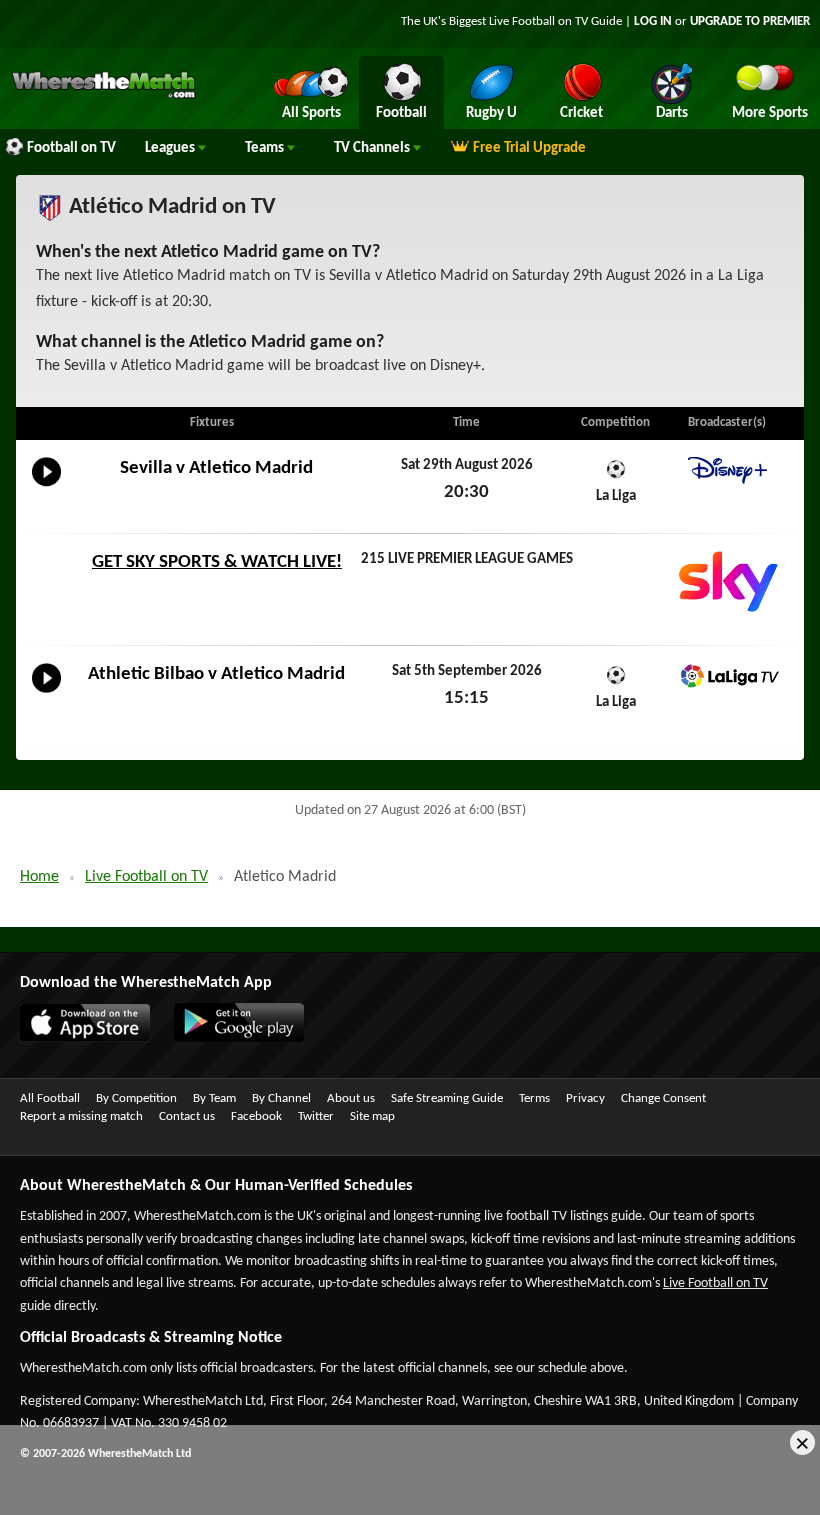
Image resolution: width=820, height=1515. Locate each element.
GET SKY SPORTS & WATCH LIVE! (217, 562)
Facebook (256, 1116)
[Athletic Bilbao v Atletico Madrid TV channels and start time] (46, 693)
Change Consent (663, 1098)
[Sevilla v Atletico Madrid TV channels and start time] (46, 487)
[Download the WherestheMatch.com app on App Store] (75, 1038)
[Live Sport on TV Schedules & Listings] (103, 96)
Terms (534, 1098)
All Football (50, 1098)
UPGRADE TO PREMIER (750, 21)
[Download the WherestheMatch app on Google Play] (229, 1038)
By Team (214, 1098)
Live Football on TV (538, 21)
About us (351, 1098)
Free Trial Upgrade (529, 148)
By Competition (136, 1098)
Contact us (187, 1116)
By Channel (281, 1098)
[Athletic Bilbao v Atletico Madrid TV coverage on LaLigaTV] (727, 676)
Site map (372, 1116)
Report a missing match (81, 1116)
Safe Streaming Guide (447, 1098)
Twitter (316, 1116)
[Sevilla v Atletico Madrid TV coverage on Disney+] (727, 470)
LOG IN (653, 21)
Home (39, 877)
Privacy (585, 1098)
